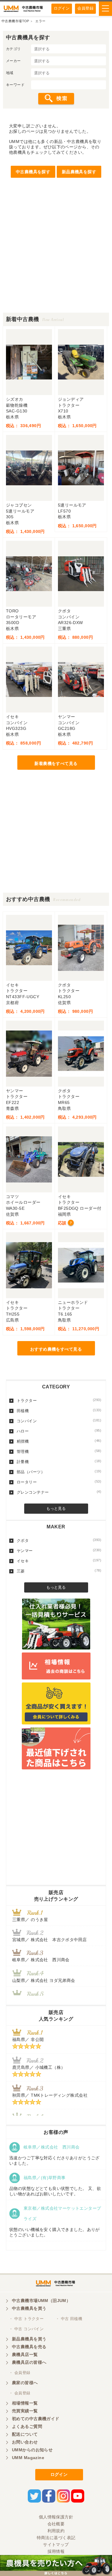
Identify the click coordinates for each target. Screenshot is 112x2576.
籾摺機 (59, 1441)
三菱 (59, 1571)
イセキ (59, 1561)
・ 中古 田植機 (69, 2319)
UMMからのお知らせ (32, 2450)
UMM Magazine (28, 2458)
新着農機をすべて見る (56, 763)
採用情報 (56, 2551)
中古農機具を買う (29, 2308)
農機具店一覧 (25, 2354)
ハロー (59, 1431)
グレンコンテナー (59, 1492)
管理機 (59, 1451)
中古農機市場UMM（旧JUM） (41, 2301)
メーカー (13, 61)
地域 (10, 73)
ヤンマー (59, 1551)
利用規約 (56, 2531)
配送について (25, 2434)
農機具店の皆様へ (29, 2362)
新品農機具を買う (29, 2339)
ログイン (62, 8)
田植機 (59, 1411)
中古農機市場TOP (15, 21)
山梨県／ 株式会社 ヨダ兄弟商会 (46, 1980)
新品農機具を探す (79, 172)
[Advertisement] (56, 256)
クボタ (59, 1540)
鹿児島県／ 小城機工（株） (39, 2067)
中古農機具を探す (33, 172)
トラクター (59, 1400)
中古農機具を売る (29, 2347)
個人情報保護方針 (56, 2517)
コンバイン (59, 1421)
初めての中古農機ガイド (36, 2419)
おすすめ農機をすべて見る (56, 1349)
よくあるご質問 (27, 2426)
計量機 (59, 1462)
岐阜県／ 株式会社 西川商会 (41, 1960)
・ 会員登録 (20, 2373)
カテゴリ (13, 49)
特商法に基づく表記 (56, 2538)
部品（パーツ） (59, 1472)
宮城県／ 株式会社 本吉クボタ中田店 (50, 1940)
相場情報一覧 (25, 2403)
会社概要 (56, 2524)
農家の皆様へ (25, 2383)
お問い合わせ (25, 2442)
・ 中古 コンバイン (26, 2329)
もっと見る (56, 1508)
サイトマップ (56, 2545)
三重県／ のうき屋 (30, 1920)
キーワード (15, 85)
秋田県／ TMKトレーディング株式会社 (50, 2095)
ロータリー (59, 1482)
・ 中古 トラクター (26, 2319)
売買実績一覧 (25, 2411)
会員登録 (85, 8)
